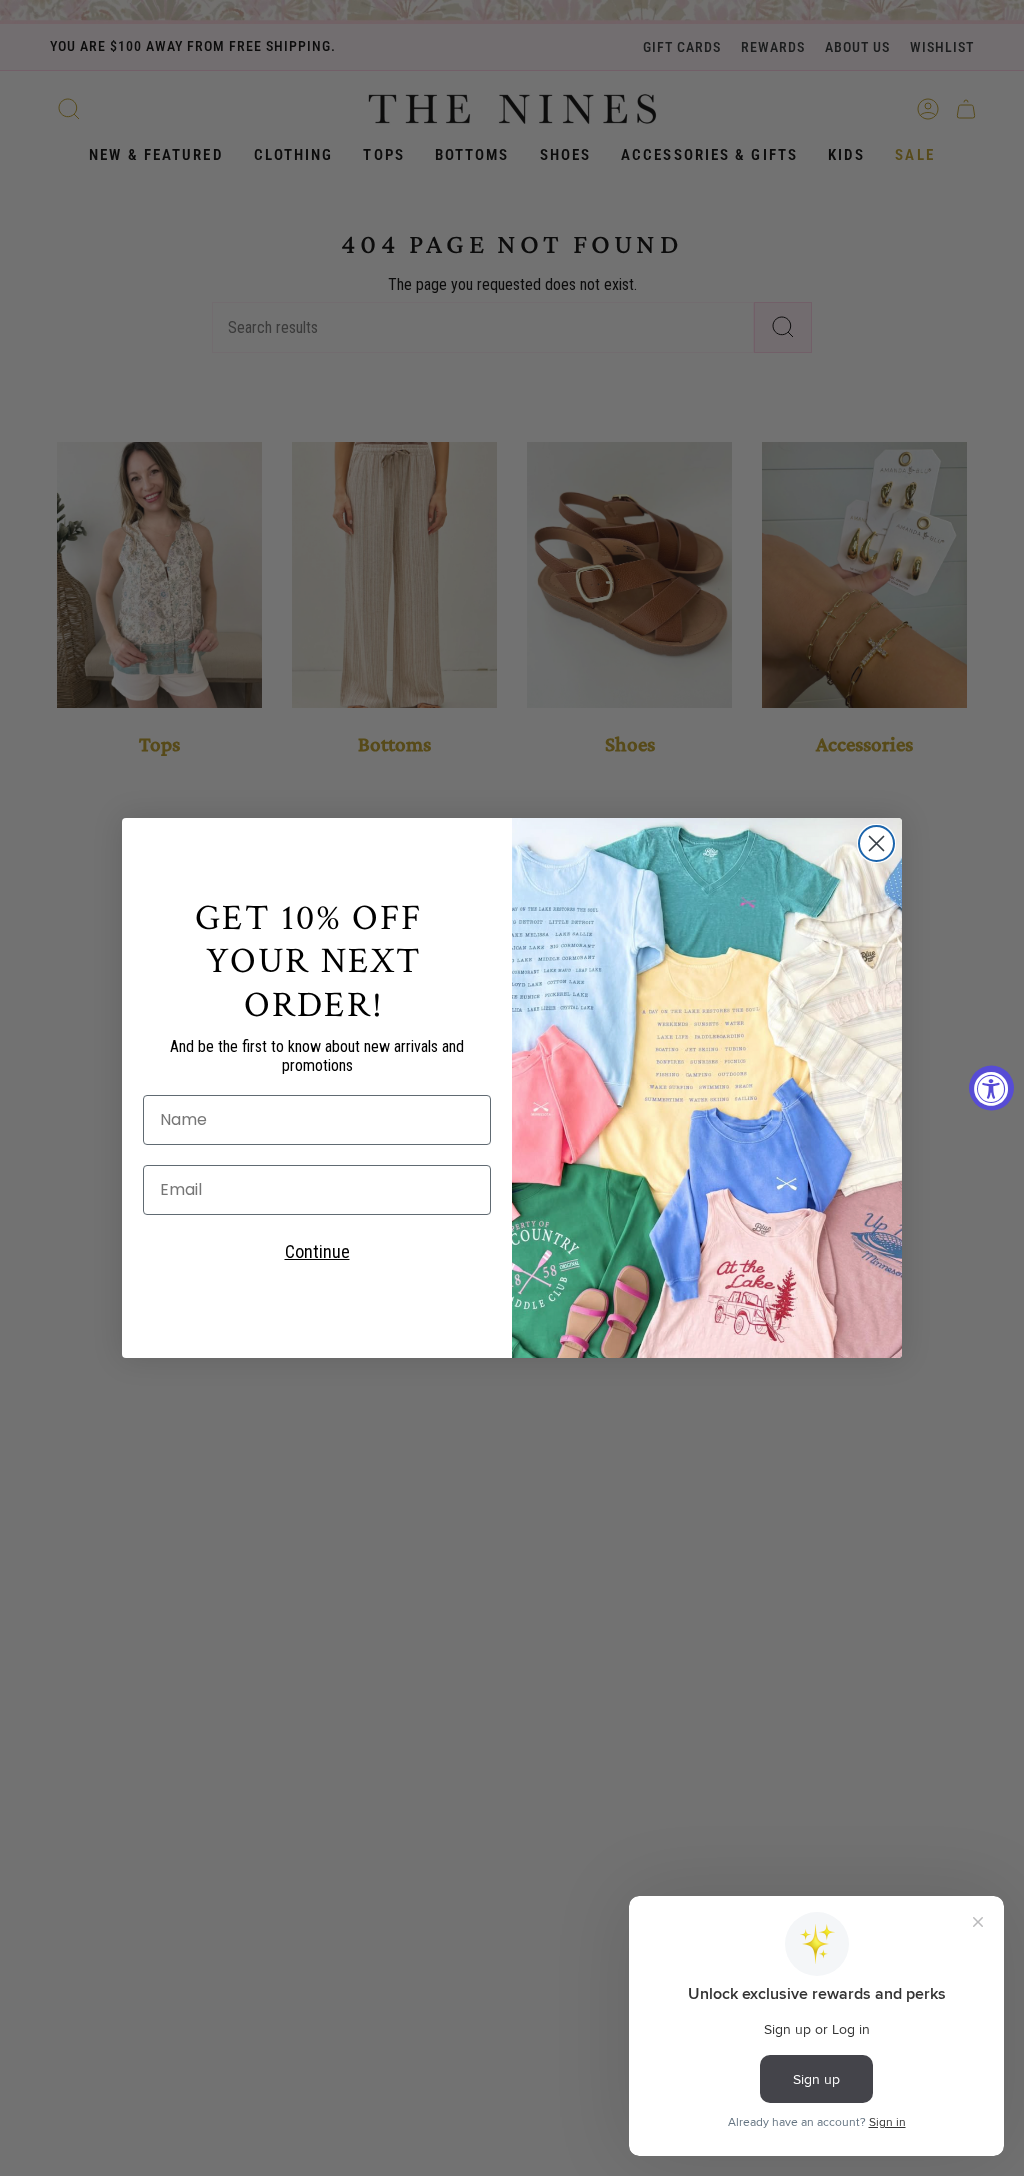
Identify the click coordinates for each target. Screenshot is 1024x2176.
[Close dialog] (876, 843)
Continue (317, 1251)
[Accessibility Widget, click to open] (991, 1088)
